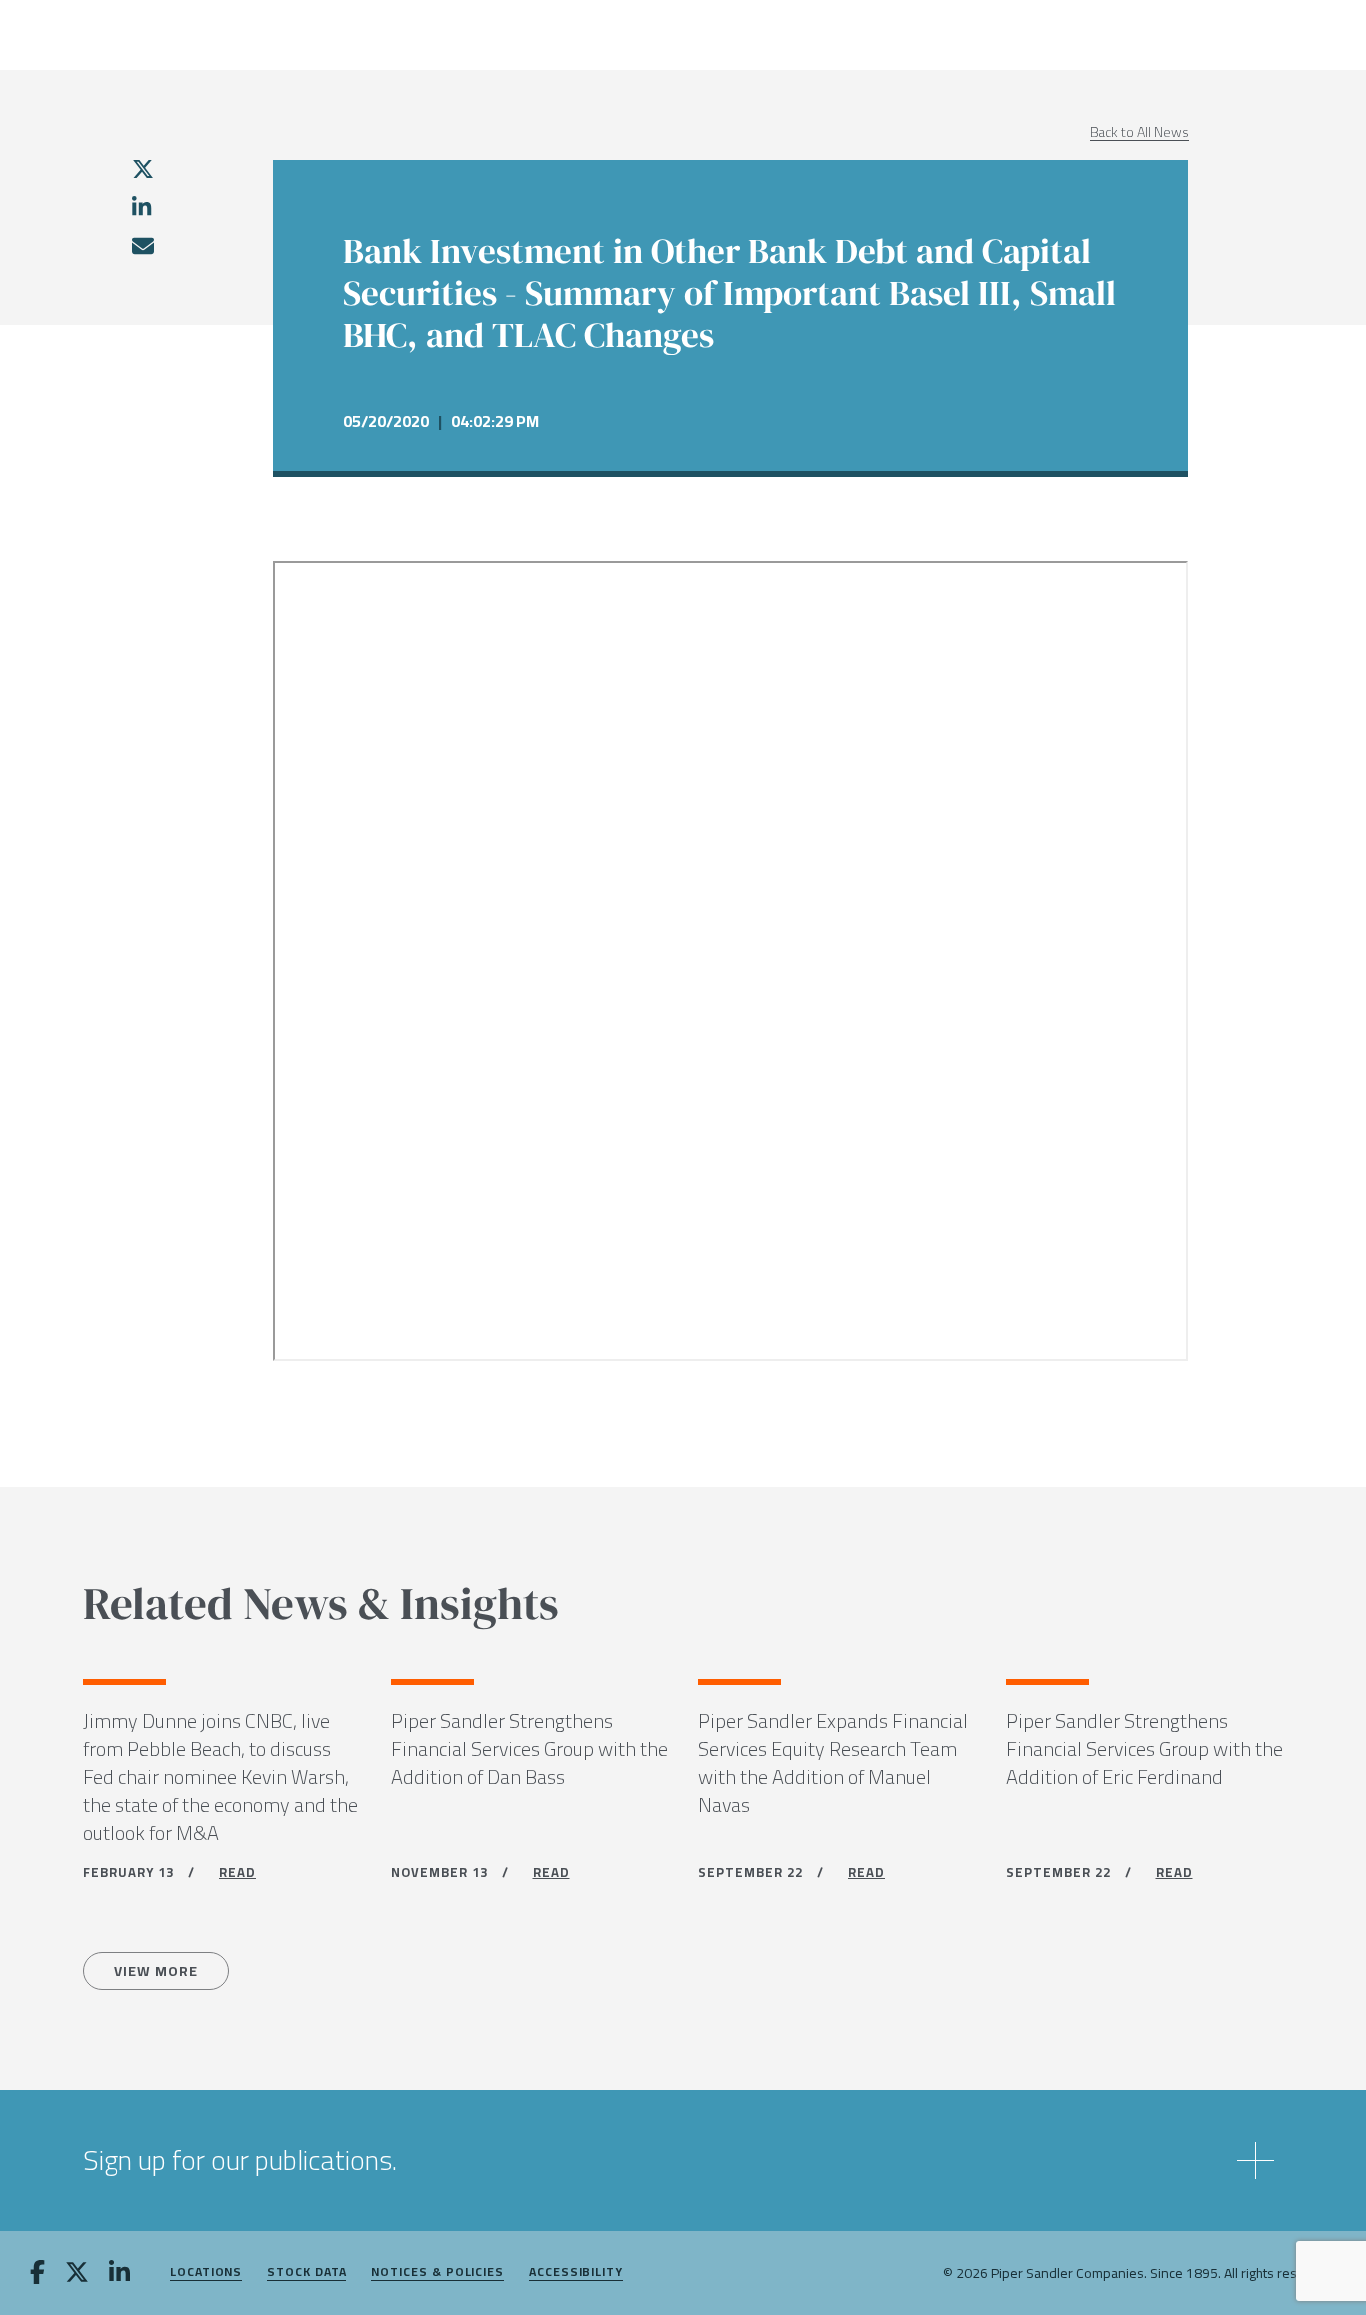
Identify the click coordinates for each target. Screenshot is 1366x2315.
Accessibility (576, 2272)
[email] (142, 246)
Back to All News (1139, 132)
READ (237, 1872)
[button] (683, 2160)
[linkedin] (141, 207)
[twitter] (143, 169)
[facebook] (37, 2274)
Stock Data (306, 2272)
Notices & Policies (437, 2272)
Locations (206, 2272)
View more (156, 1971)
